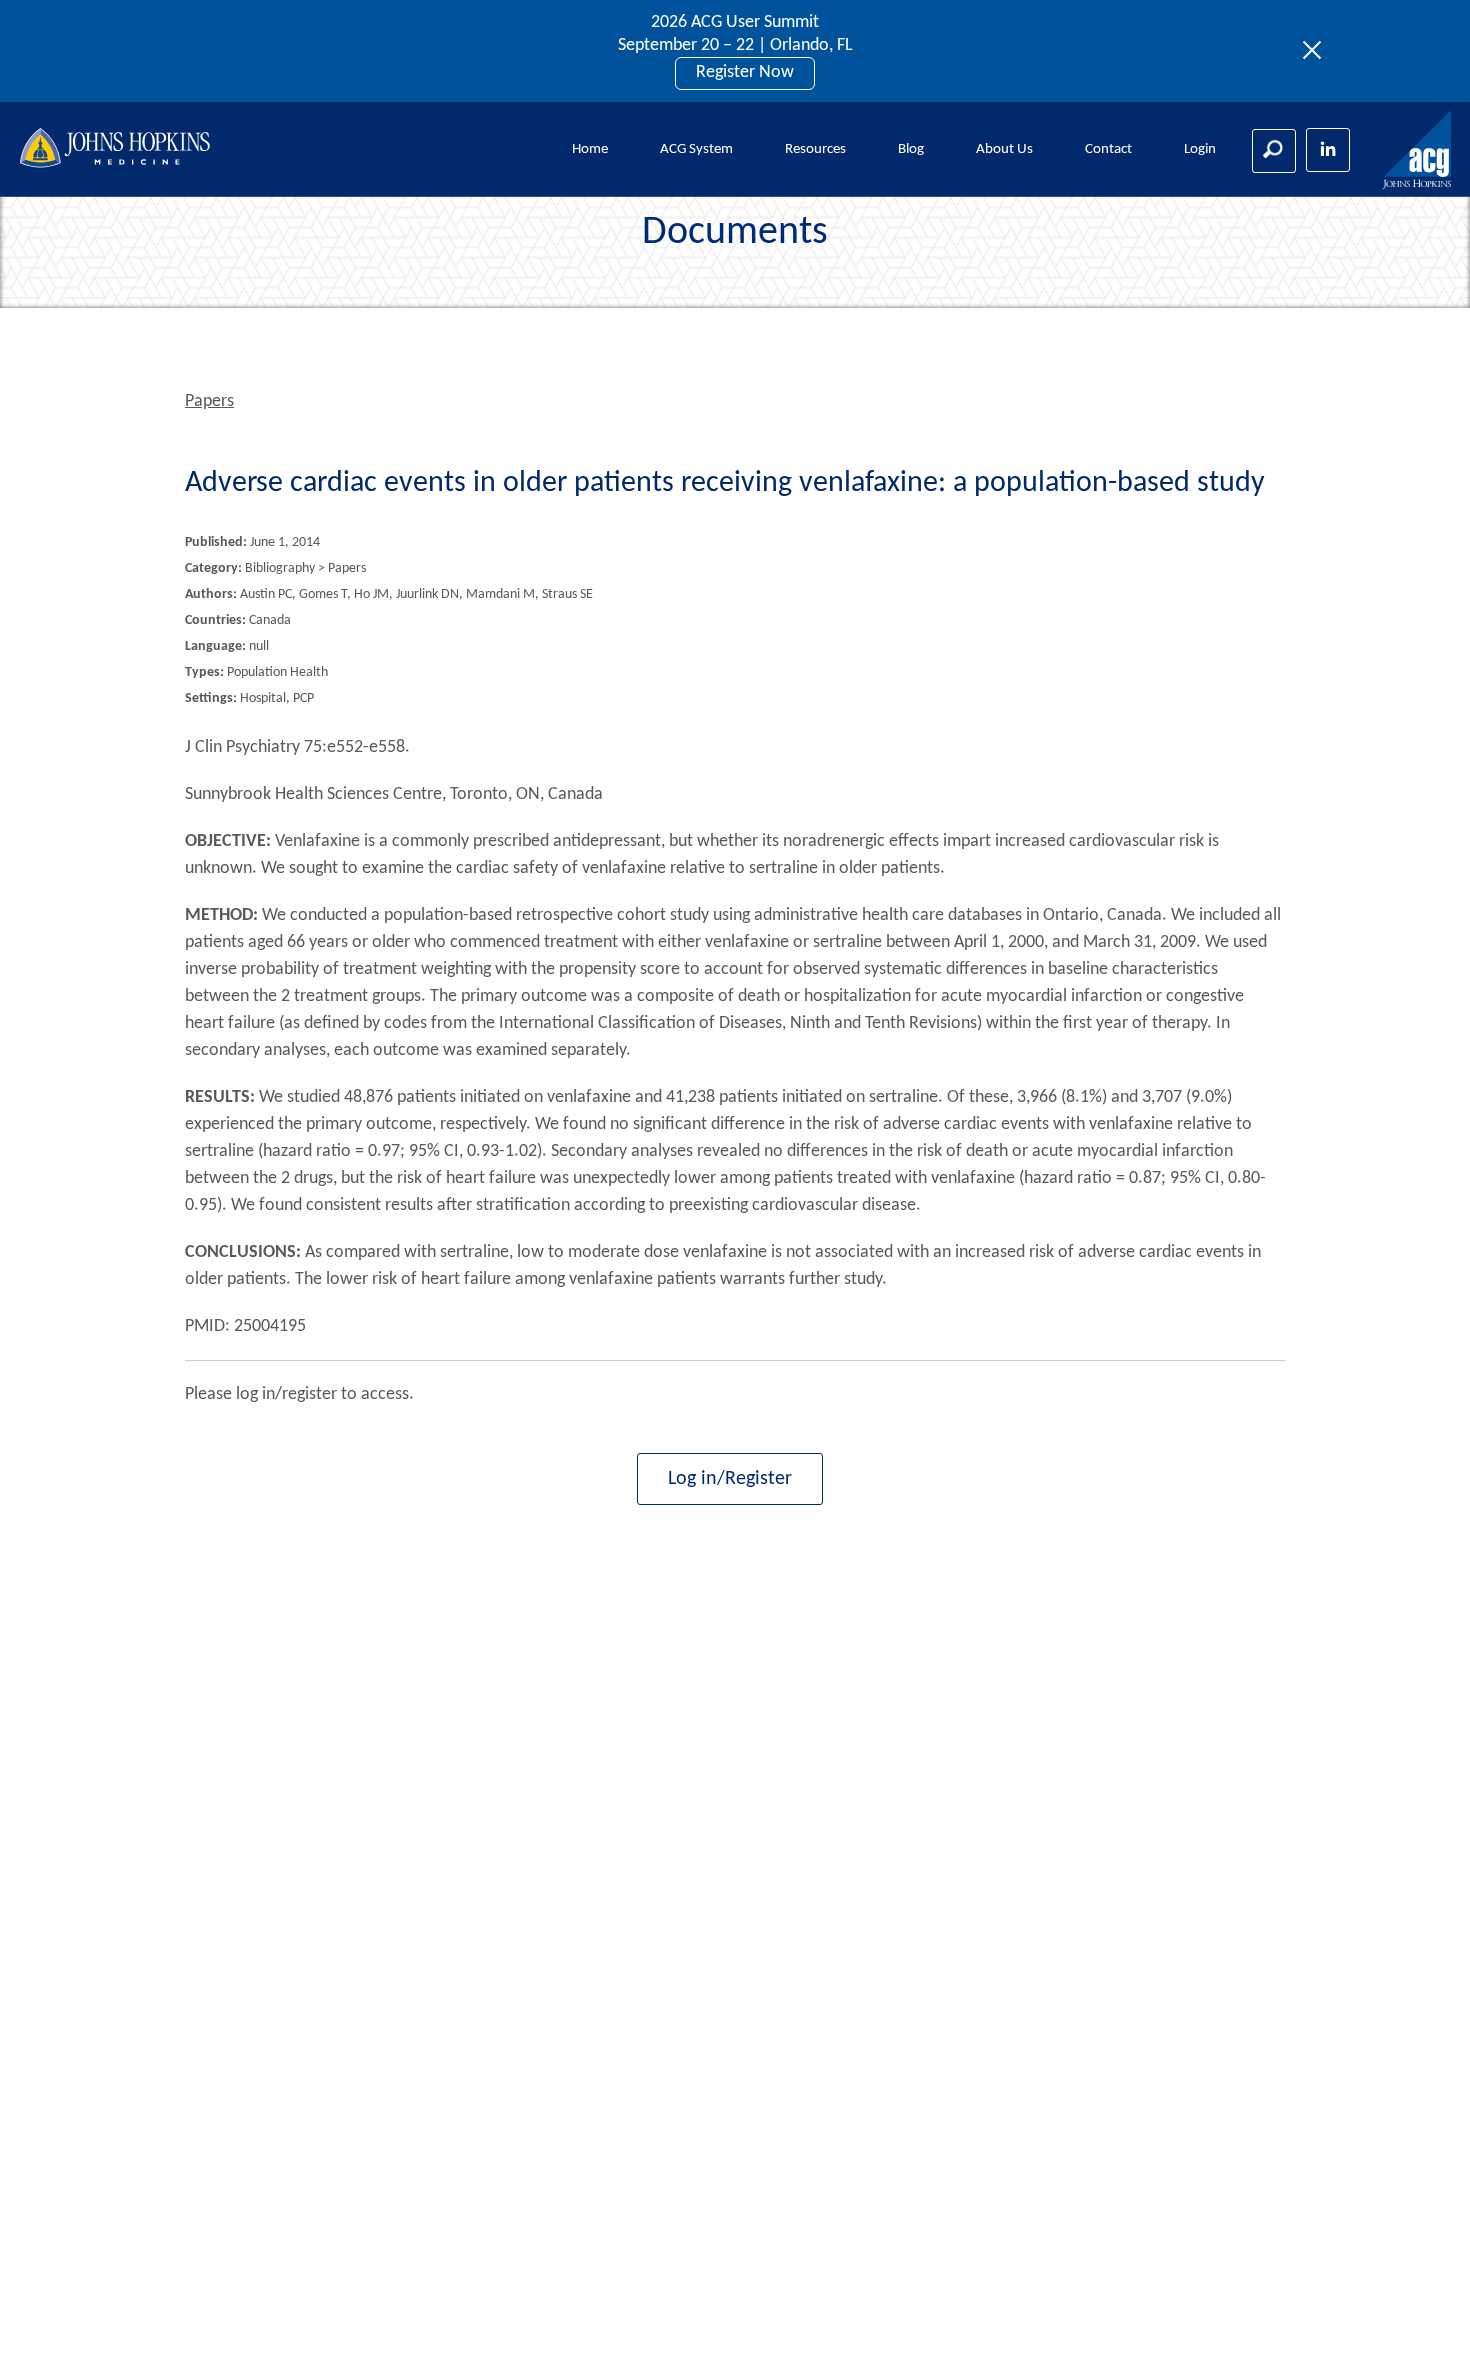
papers (209, 401)
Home (590, 149)
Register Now (745, 72)
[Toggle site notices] (1317, 51)
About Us (1004, 149)
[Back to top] (1421, 2316)
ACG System (696, 149)
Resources (815, 149)
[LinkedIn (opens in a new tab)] (1328, 150)
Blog (911, 149)
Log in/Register (730, 1479)
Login (1200, 149)
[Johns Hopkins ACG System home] (1418, 150)
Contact (1108, 149)
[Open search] (1274, 151)
